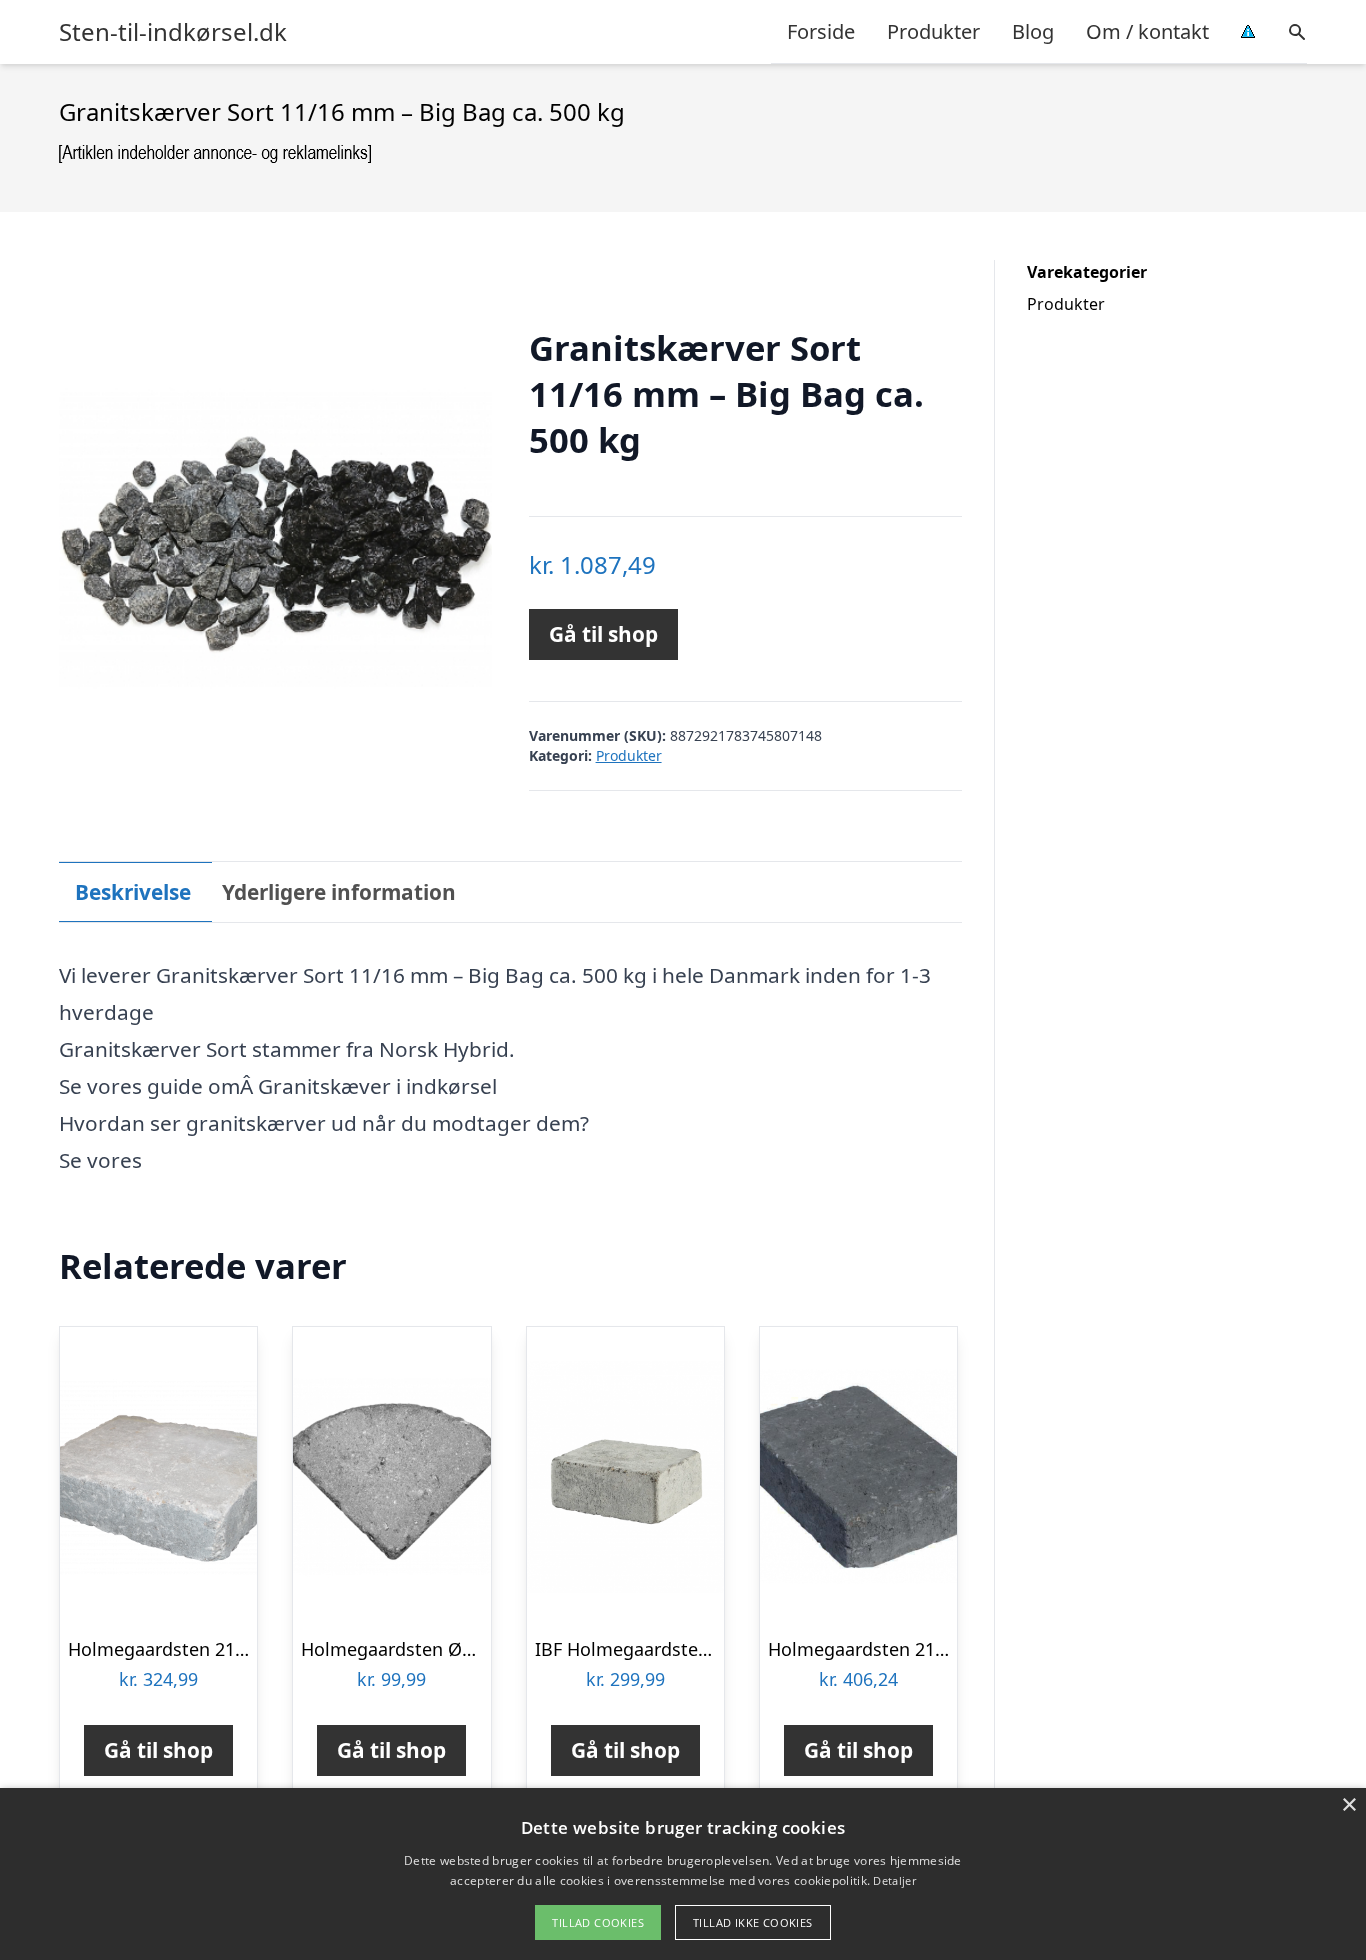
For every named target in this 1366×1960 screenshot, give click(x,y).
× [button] (1348, 1805)
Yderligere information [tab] (339, 892)
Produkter (933, 31)
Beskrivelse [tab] (133, 892)
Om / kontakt (1147, 31)
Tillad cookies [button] (598, 1922)
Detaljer (894, 1880)
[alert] (683, 1874)
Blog (1033, 31)
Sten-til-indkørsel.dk (173, 32)
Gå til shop (603, 634)
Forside (821, 31)
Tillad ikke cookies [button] (753, 1922)
